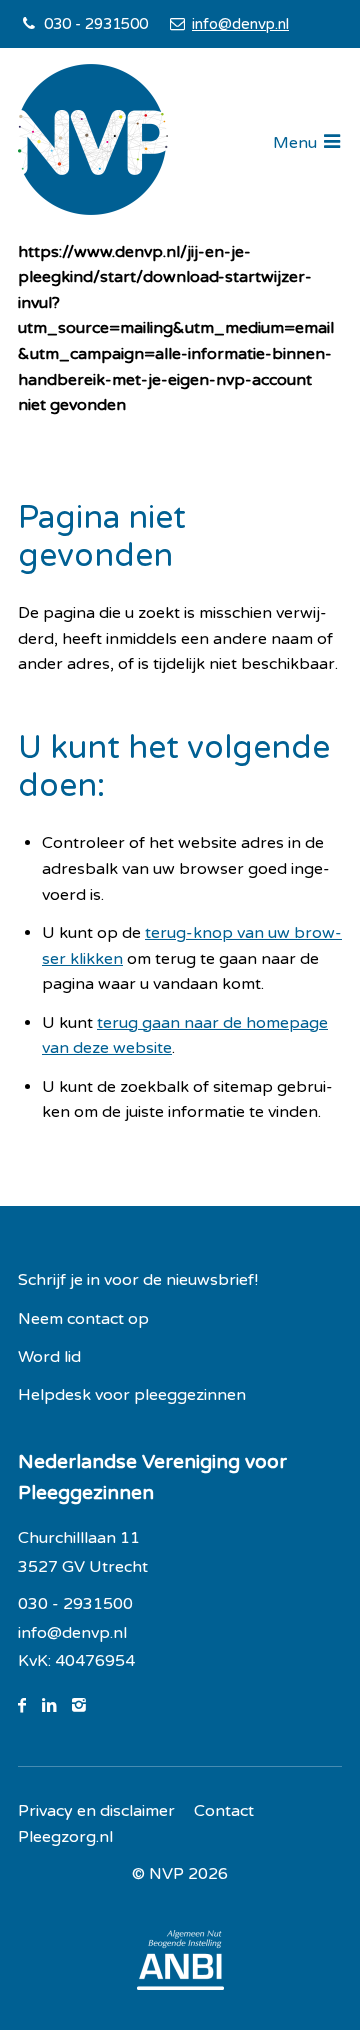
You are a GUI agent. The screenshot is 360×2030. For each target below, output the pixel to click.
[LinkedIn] (57, 1706)
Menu (295, 143)
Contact (224, 1811)
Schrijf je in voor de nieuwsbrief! (138, 1280)
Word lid (49, 1357)
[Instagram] (87, 1706)
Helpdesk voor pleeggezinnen (132, 1395)
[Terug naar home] (93, 144)
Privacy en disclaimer (96, 1811)
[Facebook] (30, 1706)
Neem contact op (83, 1319)
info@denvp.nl (240, 24)
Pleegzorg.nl (65, 1837)
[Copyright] (180, 1875)
